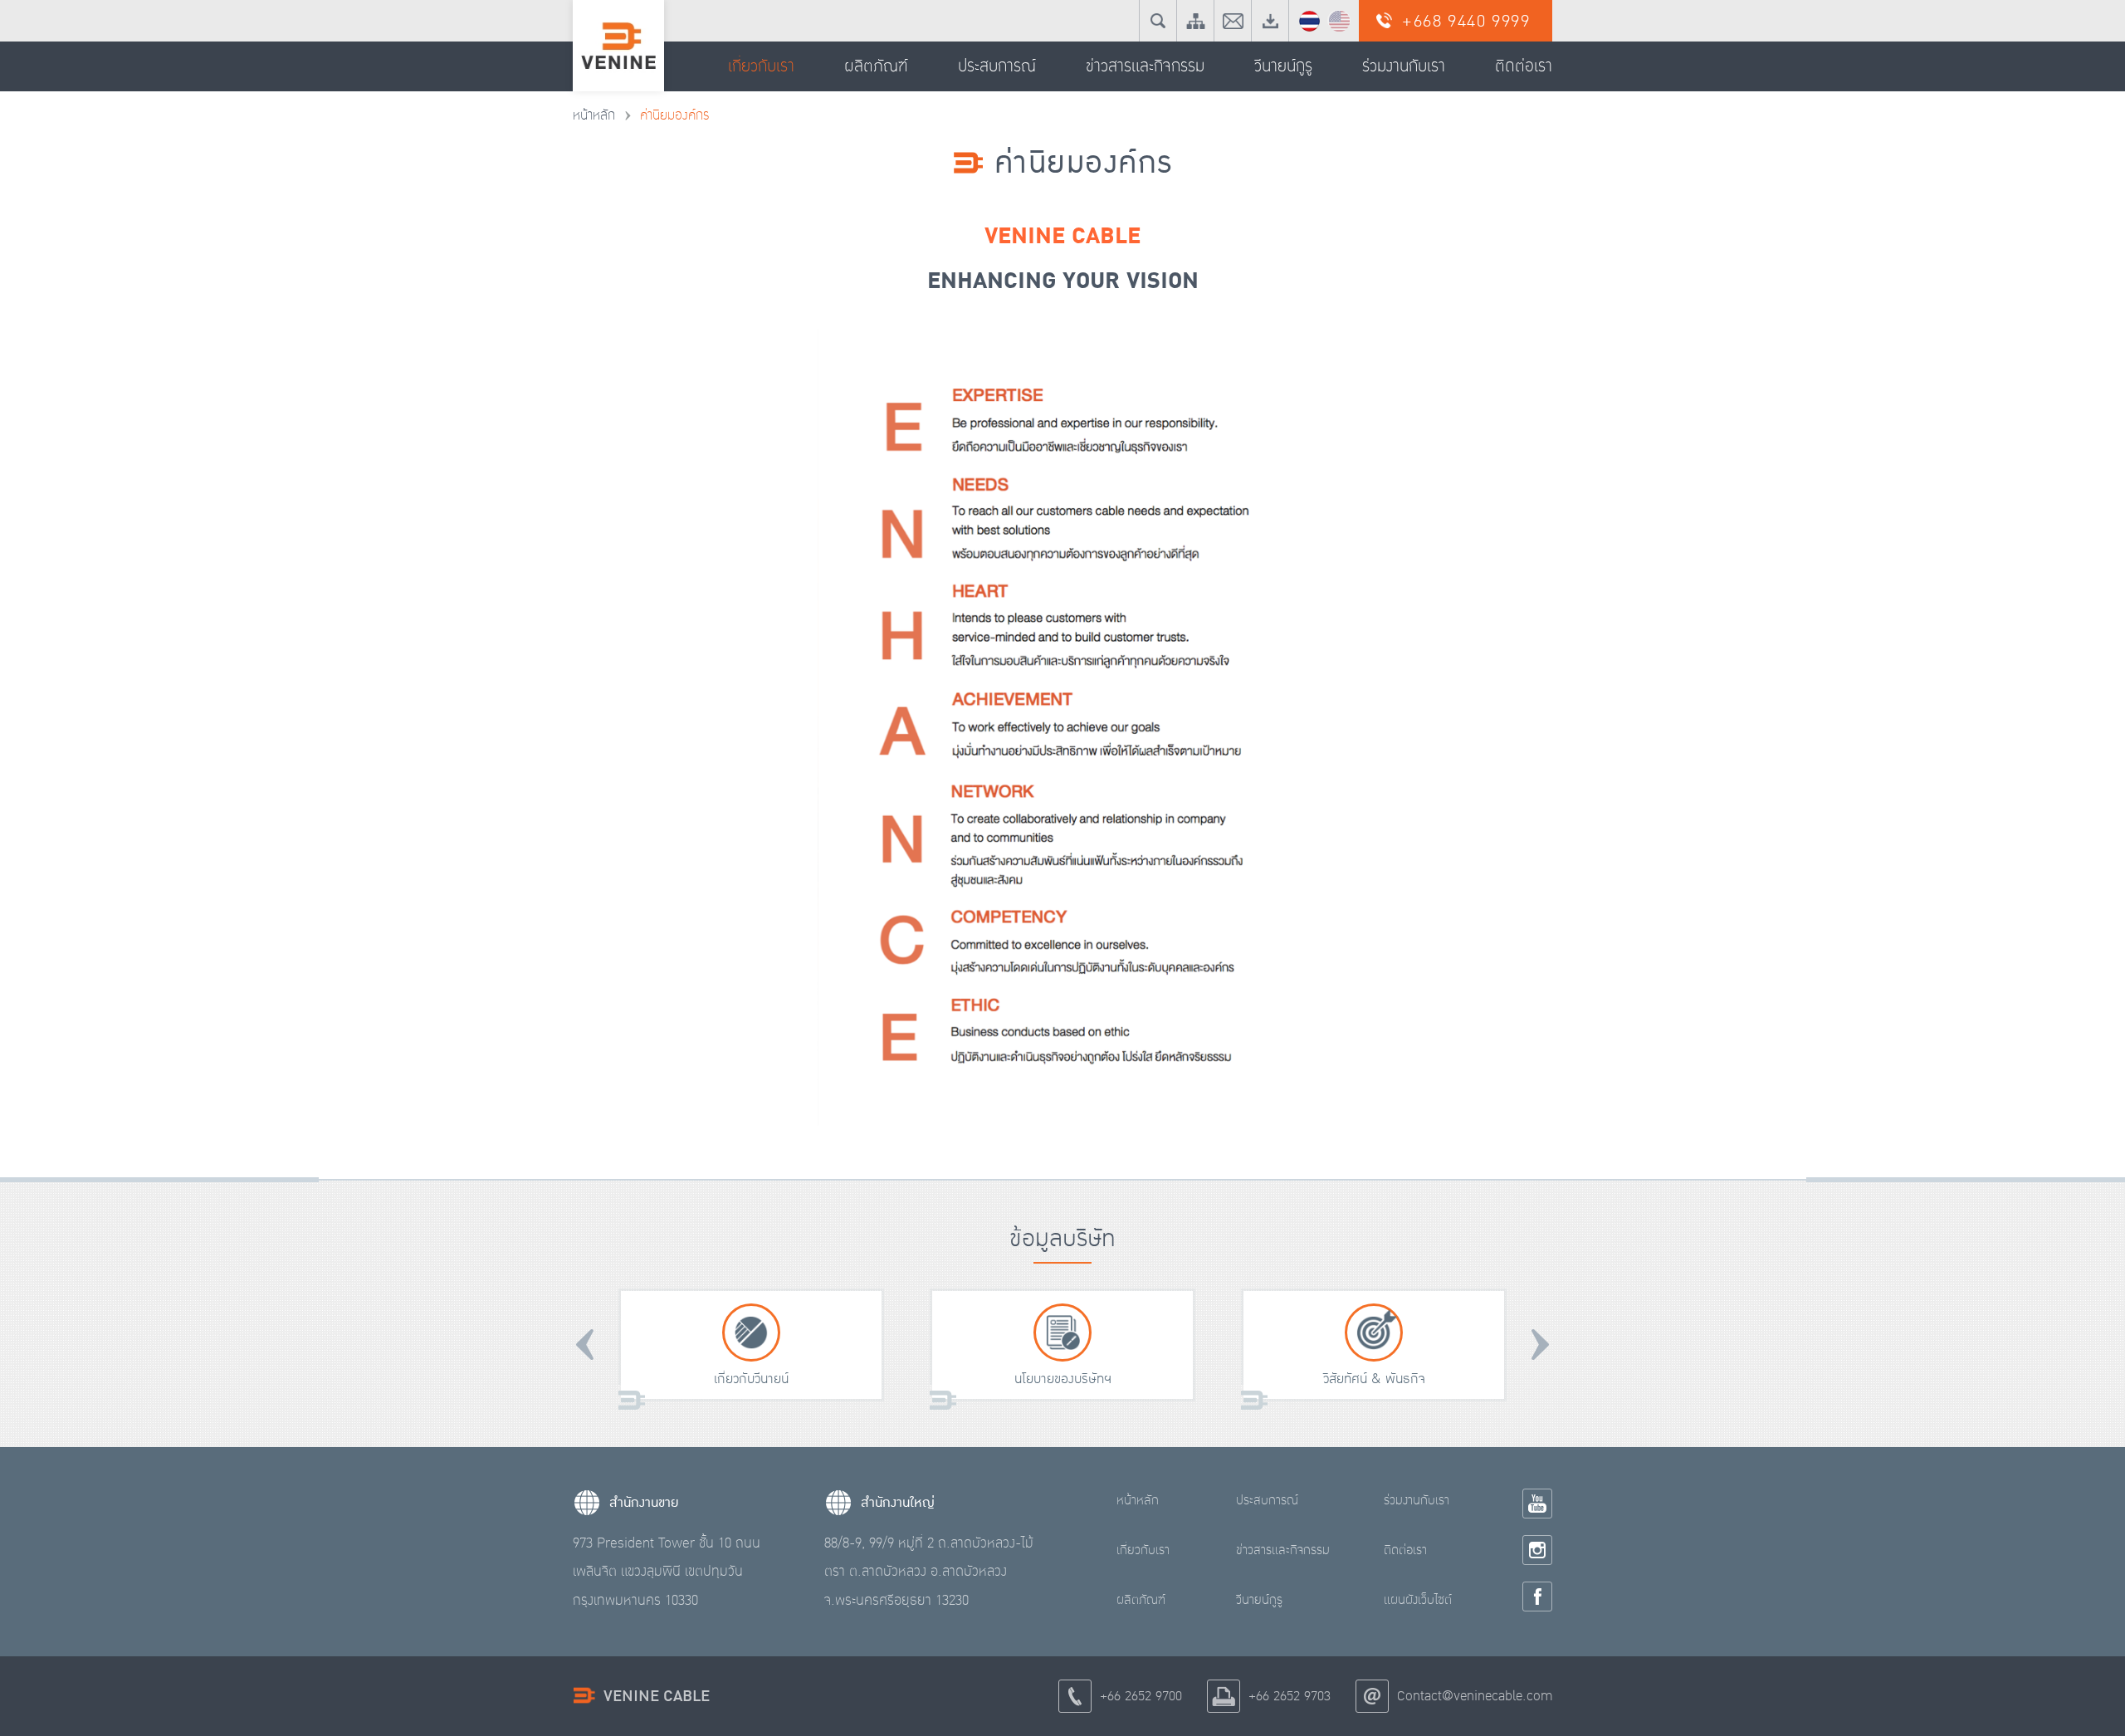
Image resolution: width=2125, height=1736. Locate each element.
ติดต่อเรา (1405, 1550)
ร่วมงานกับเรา (1417, 1500)
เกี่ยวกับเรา (1143, 1550)
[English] (1339, 20)
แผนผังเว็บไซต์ (1418, 1600)
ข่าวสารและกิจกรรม (1283, 1550)
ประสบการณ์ (1267, 1500)
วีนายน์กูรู (1259, 1600)
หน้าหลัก (594, 115)
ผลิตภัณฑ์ (1141, 1600)
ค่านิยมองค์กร (674, 115)
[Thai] (1309, 20)
